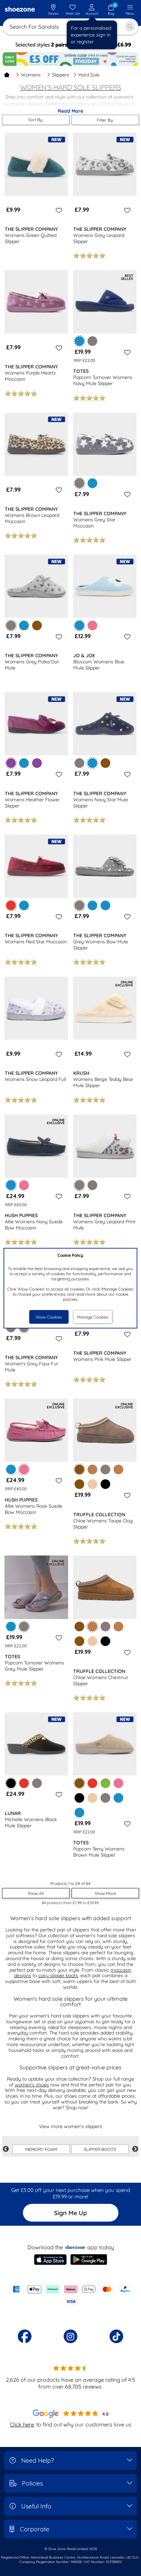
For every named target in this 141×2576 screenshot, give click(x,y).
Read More (70, 111)
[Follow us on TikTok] (116, 2336)
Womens (31, 75)
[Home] (7, 75)
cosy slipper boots (58, 1975)
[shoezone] (20, 10)
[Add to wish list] (58, 210)
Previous (6, 2149)
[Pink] (92, 625)
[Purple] (37, 763)
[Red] (24, 1783)
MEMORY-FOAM (41, 2149)
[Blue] (92, 483)
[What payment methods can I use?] (70, 2295)
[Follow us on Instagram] (70, 2336)
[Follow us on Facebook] (25, 2336)
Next (135, 2149)
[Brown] (37, 625)
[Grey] (92, 341)
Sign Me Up (70, 2213)
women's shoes (32, 2085)
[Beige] (92, 1484)
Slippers (61, 75)
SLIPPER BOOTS (100, 2149)
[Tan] (92, 1469)
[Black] (105, 1484)
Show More (105, 1893)
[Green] (105, 1783)
